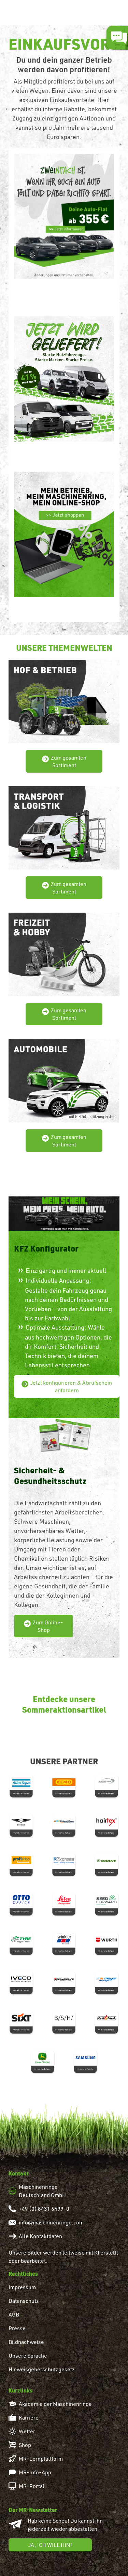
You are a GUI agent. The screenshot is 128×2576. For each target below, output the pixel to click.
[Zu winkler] (64, 1942)
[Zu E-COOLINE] (107, 1785)
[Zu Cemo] (64, 1785)
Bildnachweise (26, 2342)
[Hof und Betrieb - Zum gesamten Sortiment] (64, 700)
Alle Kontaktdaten (40, 2236)
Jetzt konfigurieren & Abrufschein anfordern (71, 1386)
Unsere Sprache (28, 2356)
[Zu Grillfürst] (107, 2021)
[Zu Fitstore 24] (64, 1824)
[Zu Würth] (107, 1942)
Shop (25, 2445)
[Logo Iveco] (21, 1982)
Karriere (29, 2418)
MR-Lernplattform (41, 2459)
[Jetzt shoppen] (64, 533)
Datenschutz (24, 2301)
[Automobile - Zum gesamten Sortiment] (64, 1079)
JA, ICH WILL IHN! (50, 2545)
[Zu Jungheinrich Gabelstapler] (64, 1982)
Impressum (22, 2287)
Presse (17, 2328)
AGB (14, 2314)
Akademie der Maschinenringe (55, 2404)
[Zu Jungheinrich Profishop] (21, 1864)
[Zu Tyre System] (21, 1942)
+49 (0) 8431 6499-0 (44, 2209)
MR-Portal (32, 2486)
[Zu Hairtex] (107, 1824)
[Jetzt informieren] (64, 215)
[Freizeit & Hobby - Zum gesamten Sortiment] (64, 953)
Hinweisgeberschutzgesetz (42, 2369)
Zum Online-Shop (48, 1626)
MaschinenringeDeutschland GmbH (42, 2191)
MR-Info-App (35, 2472)
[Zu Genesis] (21, 1824)
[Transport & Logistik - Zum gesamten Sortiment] (64, 826)
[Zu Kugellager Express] (64, 1864)
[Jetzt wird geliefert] (64, 378)
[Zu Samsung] (86, 2060)
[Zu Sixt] (21, 2021)
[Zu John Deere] (43, 2060)
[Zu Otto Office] (21, 1903)
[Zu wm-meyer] (107, 1982)
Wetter (27, 2431)
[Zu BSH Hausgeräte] (64, 2021)
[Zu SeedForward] (107, 1903)
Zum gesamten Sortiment (69, 761)
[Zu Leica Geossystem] (64, 1903)
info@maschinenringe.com (51, 2222)
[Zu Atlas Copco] (21, 1785)
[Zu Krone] (107, 1864)
